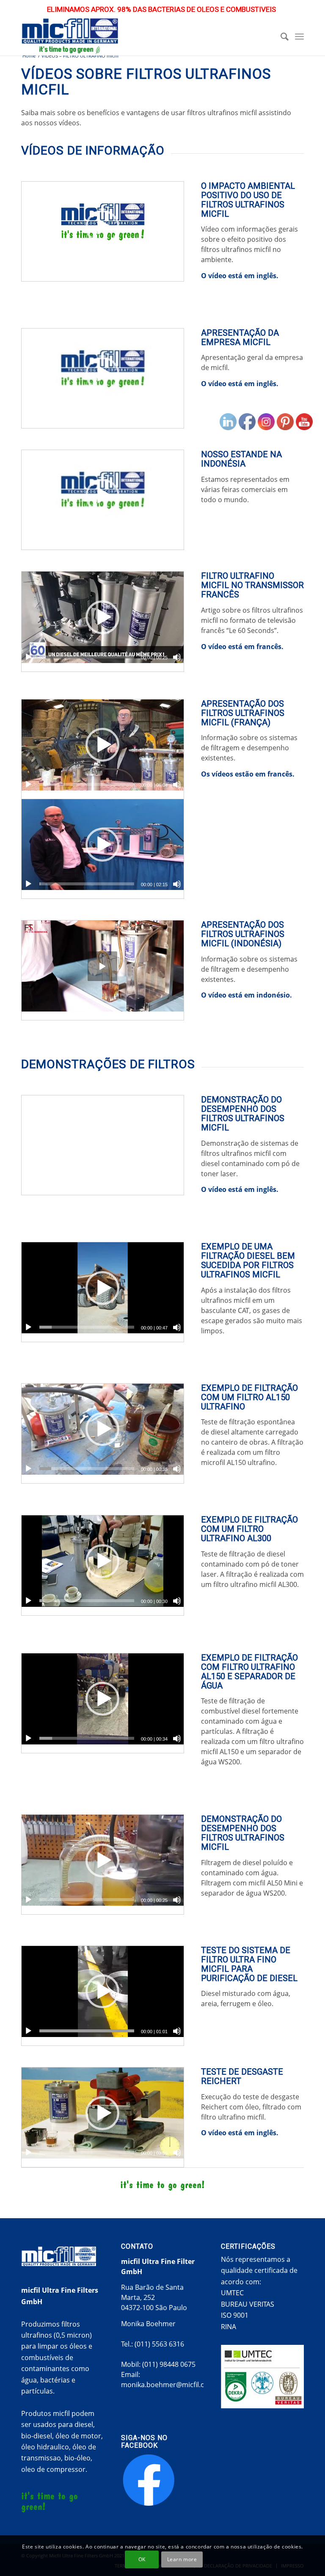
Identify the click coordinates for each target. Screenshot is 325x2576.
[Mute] (177, 267)
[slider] (87, 267)
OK (142, 2559)
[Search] (281, 36)
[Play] (28, 267)
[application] (103, 227)
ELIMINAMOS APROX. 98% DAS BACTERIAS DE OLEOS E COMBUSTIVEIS (161, 9)
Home (29, 56)
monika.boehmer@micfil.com (168, 2385)
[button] (102, 227)
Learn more (182, 2559)
